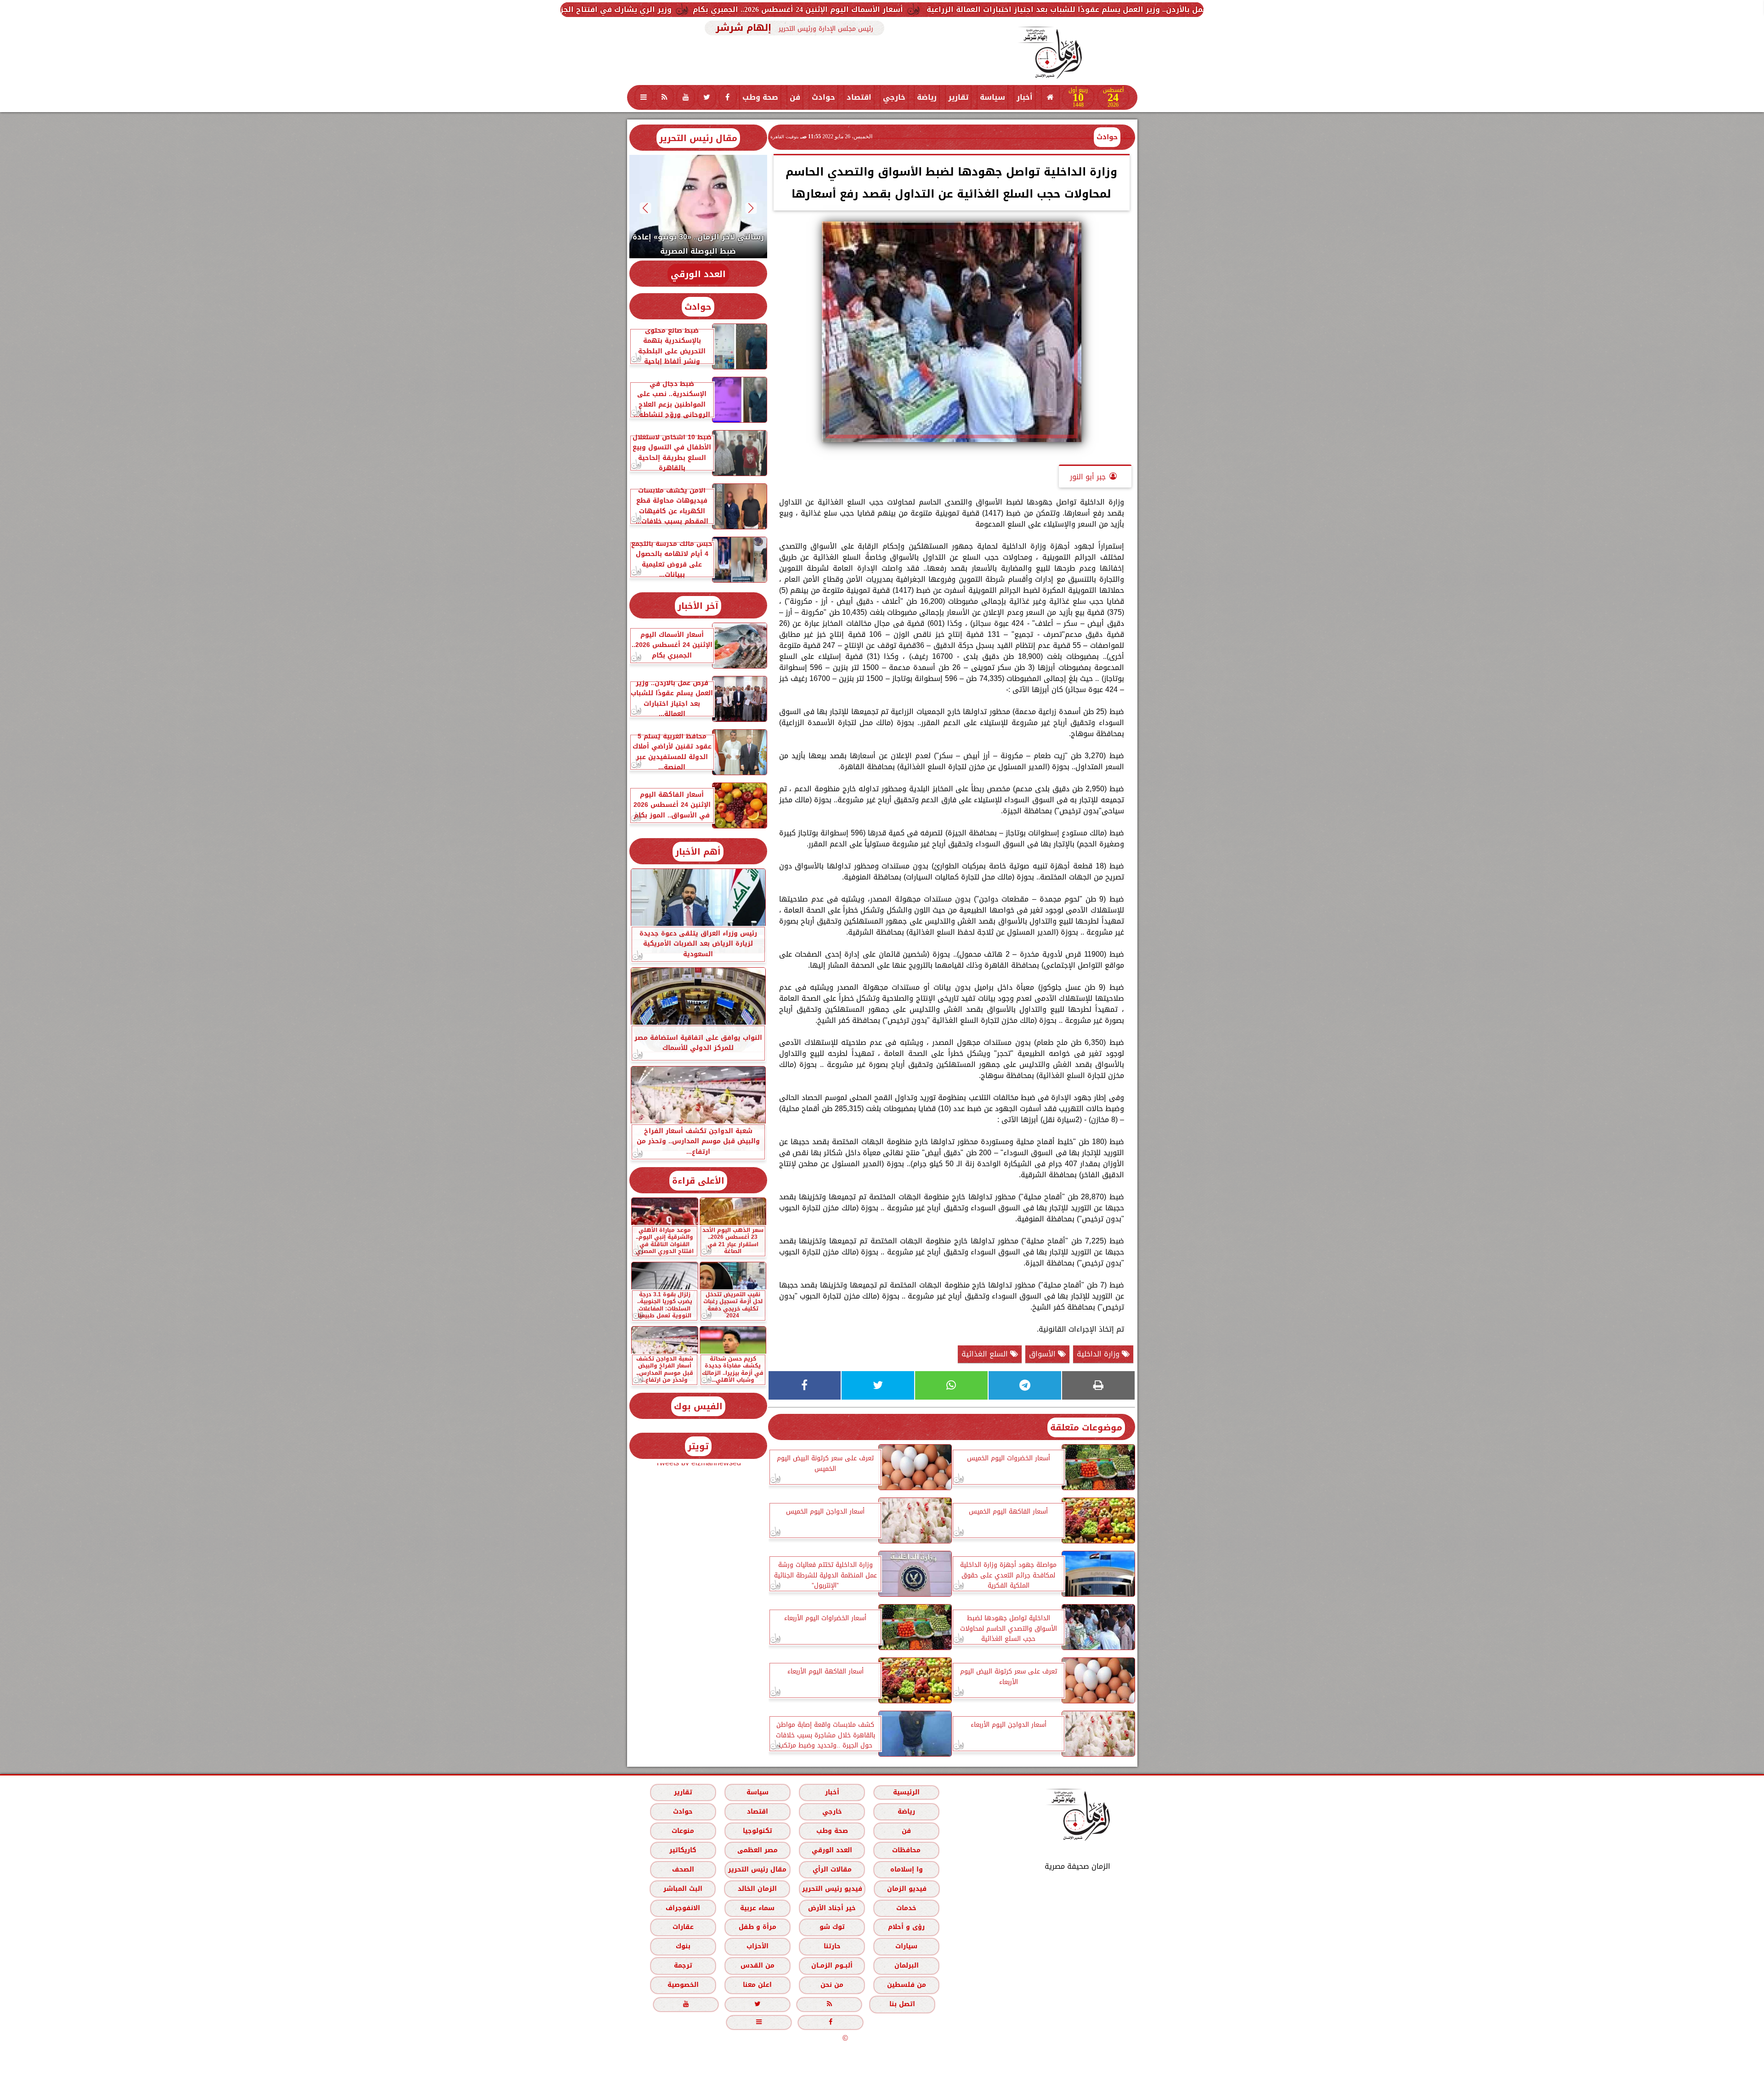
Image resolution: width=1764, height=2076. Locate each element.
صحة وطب (760, 97)
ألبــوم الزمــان (832, 1966)
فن (795, 97)
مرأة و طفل (757, 1927)
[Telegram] (1025, 1385)
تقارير (958, 97)
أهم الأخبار (698, 852)
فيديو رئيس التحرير (832, 1889)
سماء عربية (757, 1908)
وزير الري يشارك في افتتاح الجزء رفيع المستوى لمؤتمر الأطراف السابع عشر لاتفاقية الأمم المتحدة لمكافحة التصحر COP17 (704, 9)
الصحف (683, 1869)
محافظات (906, 1850)
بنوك (683, 1947)
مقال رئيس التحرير (698, 138)
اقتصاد (859, 97)
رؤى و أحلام (906, 1927)
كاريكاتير (683, 1850)
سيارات (906, 1947)
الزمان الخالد (757, 1889)
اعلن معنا (757, 1985)
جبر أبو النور (1088, 477)
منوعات (683, 1831)
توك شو (832, 1927)
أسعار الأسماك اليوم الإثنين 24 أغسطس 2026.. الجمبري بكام (1046, 9)
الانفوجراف (683, 1908)
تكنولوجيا (757, 1831)
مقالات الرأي (832, 1869)
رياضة (927, 97)
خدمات (906, 1908)
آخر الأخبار (698, 606)
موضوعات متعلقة (1086, 1427)
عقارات (683, 1927)
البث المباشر (682, 1889)
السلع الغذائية (986, 1354)
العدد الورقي (698, 274)
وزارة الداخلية (1099, 1354)
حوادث (823, 97)
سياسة (992, 97)
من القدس (757, 1966)
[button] (751, 208)
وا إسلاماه (906, 1869)
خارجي (894, 97)
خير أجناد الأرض (832, 1908)
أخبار (1025, 97)
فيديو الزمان (906, 1889)
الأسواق (1043, 1354)
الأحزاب (757, 1947)
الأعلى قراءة (698, 1181)
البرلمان (906, 1966)
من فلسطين (906, 1985)
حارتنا (832, 1947)
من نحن (832, 1985)
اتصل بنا (902, 2005)
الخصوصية (683, 1985)
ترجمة (683, 1966)
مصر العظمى (757, 1850)
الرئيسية (906, 1792)
